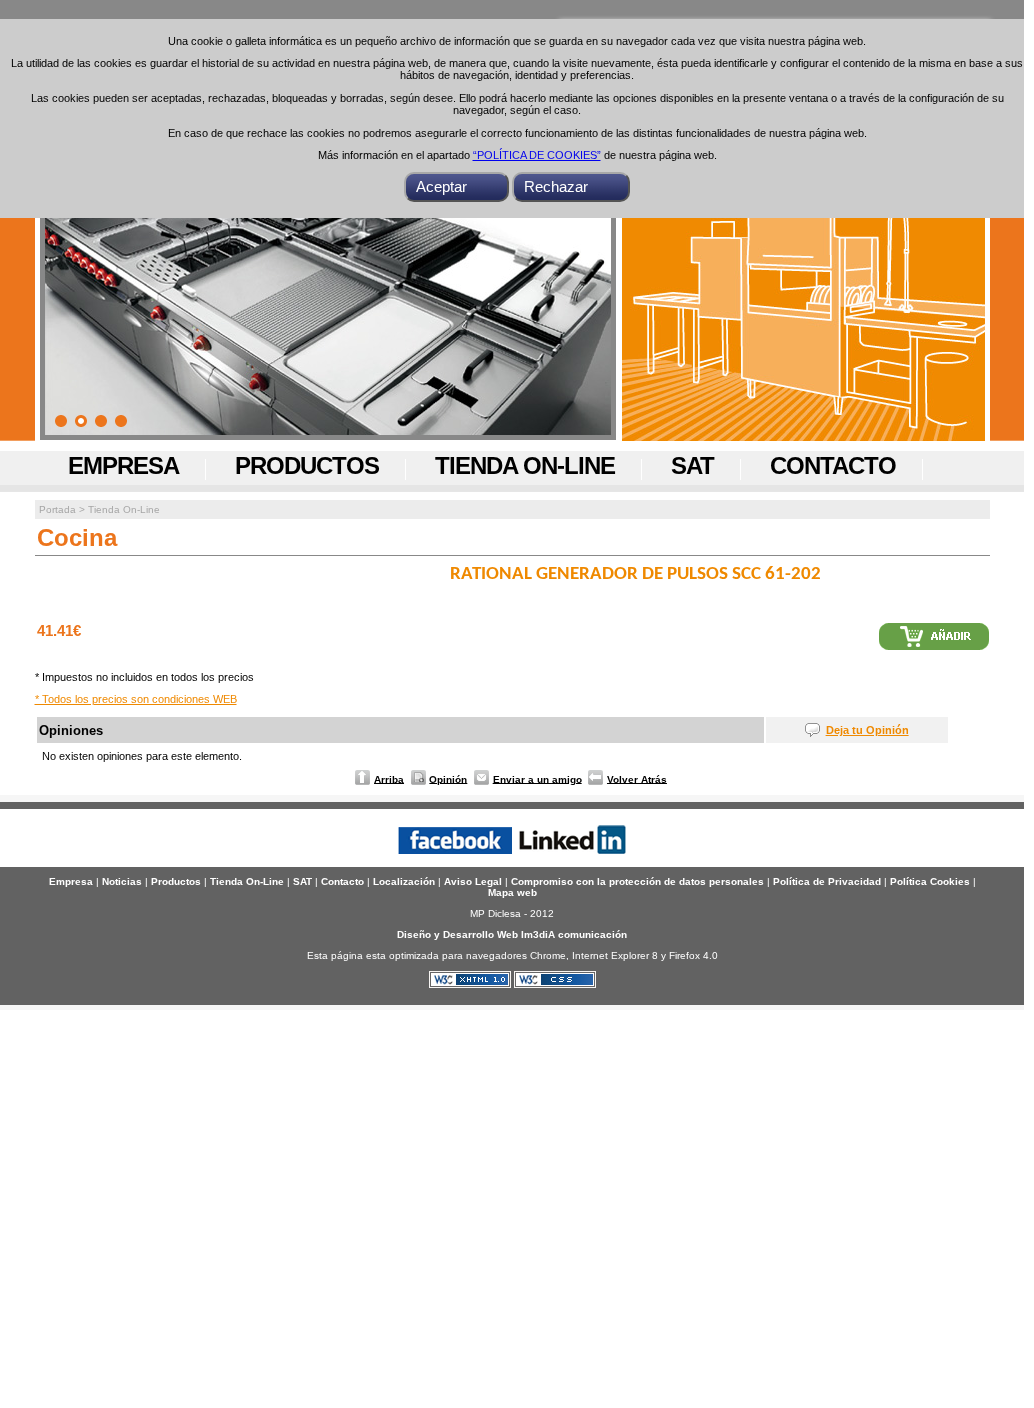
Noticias (122, 881)
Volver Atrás (637, 778)
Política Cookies (930, 881)
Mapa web (512, 892)
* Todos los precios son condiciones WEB (136, 699)
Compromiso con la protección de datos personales (637, 881)
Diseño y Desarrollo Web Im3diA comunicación (512, 934)
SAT (692, 465)
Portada (57, 509)
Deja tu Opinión (867, 730)
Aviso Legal (473, 881)
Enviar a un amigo (537, 778)
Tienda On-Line (525, 465)
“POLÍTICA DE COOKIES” (537, 155)
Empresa (123, 465)
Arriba (389, 778)
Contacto (833, 465)
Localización (404, 881)
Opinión (448, 778)
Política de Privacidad (827, 881)
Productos (307, 465)
